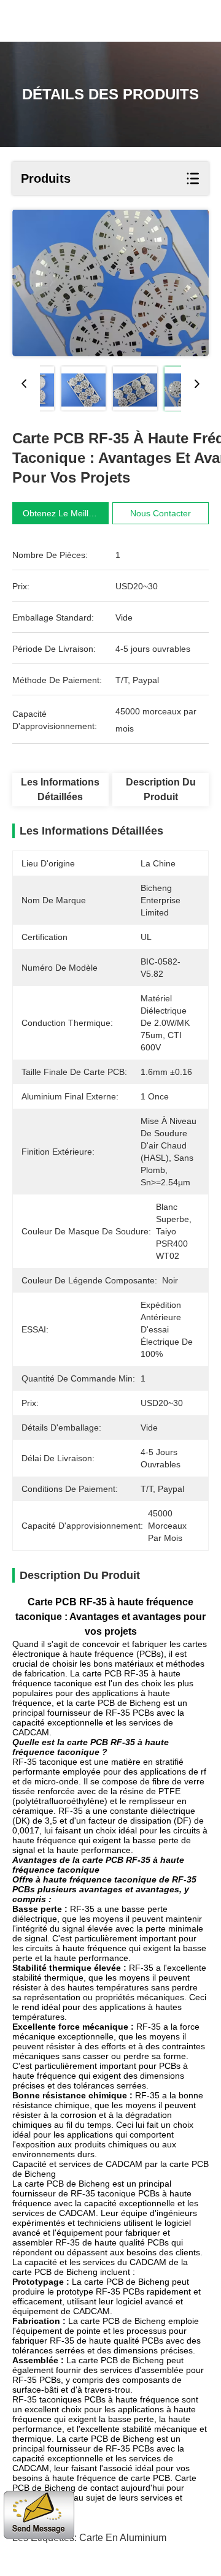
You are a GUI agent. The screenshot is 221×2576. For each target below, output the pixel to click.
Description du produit (161, 789)
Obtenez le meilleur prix (71, 513)
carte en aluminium (123, 2538)
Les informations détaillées (60, 789)
